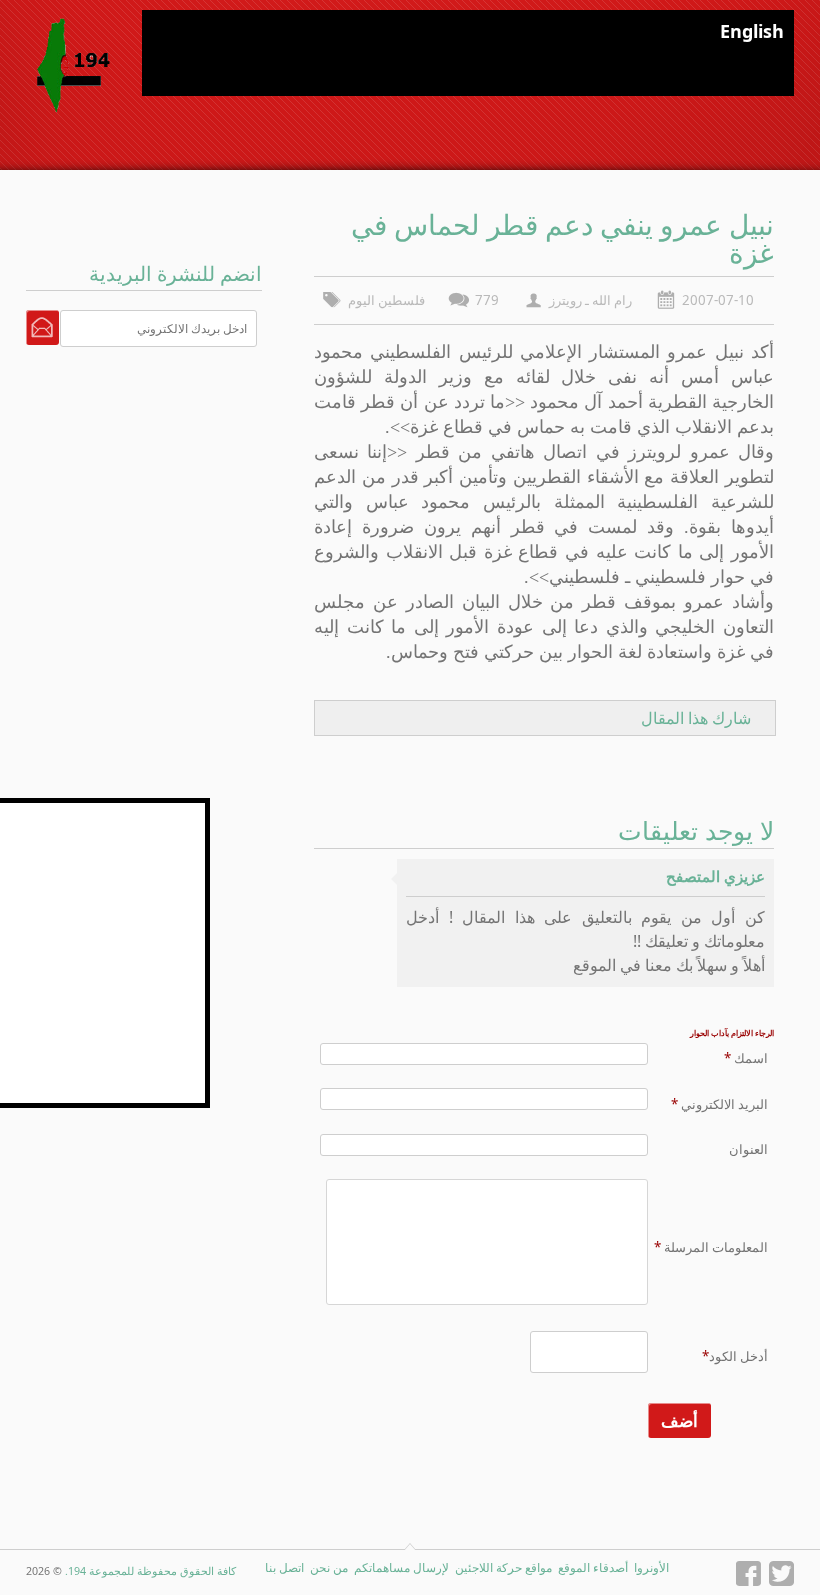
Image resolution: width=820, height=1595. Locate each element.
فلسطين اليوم (386, 300)
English (752, 31)
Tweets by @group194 (135, 809)
